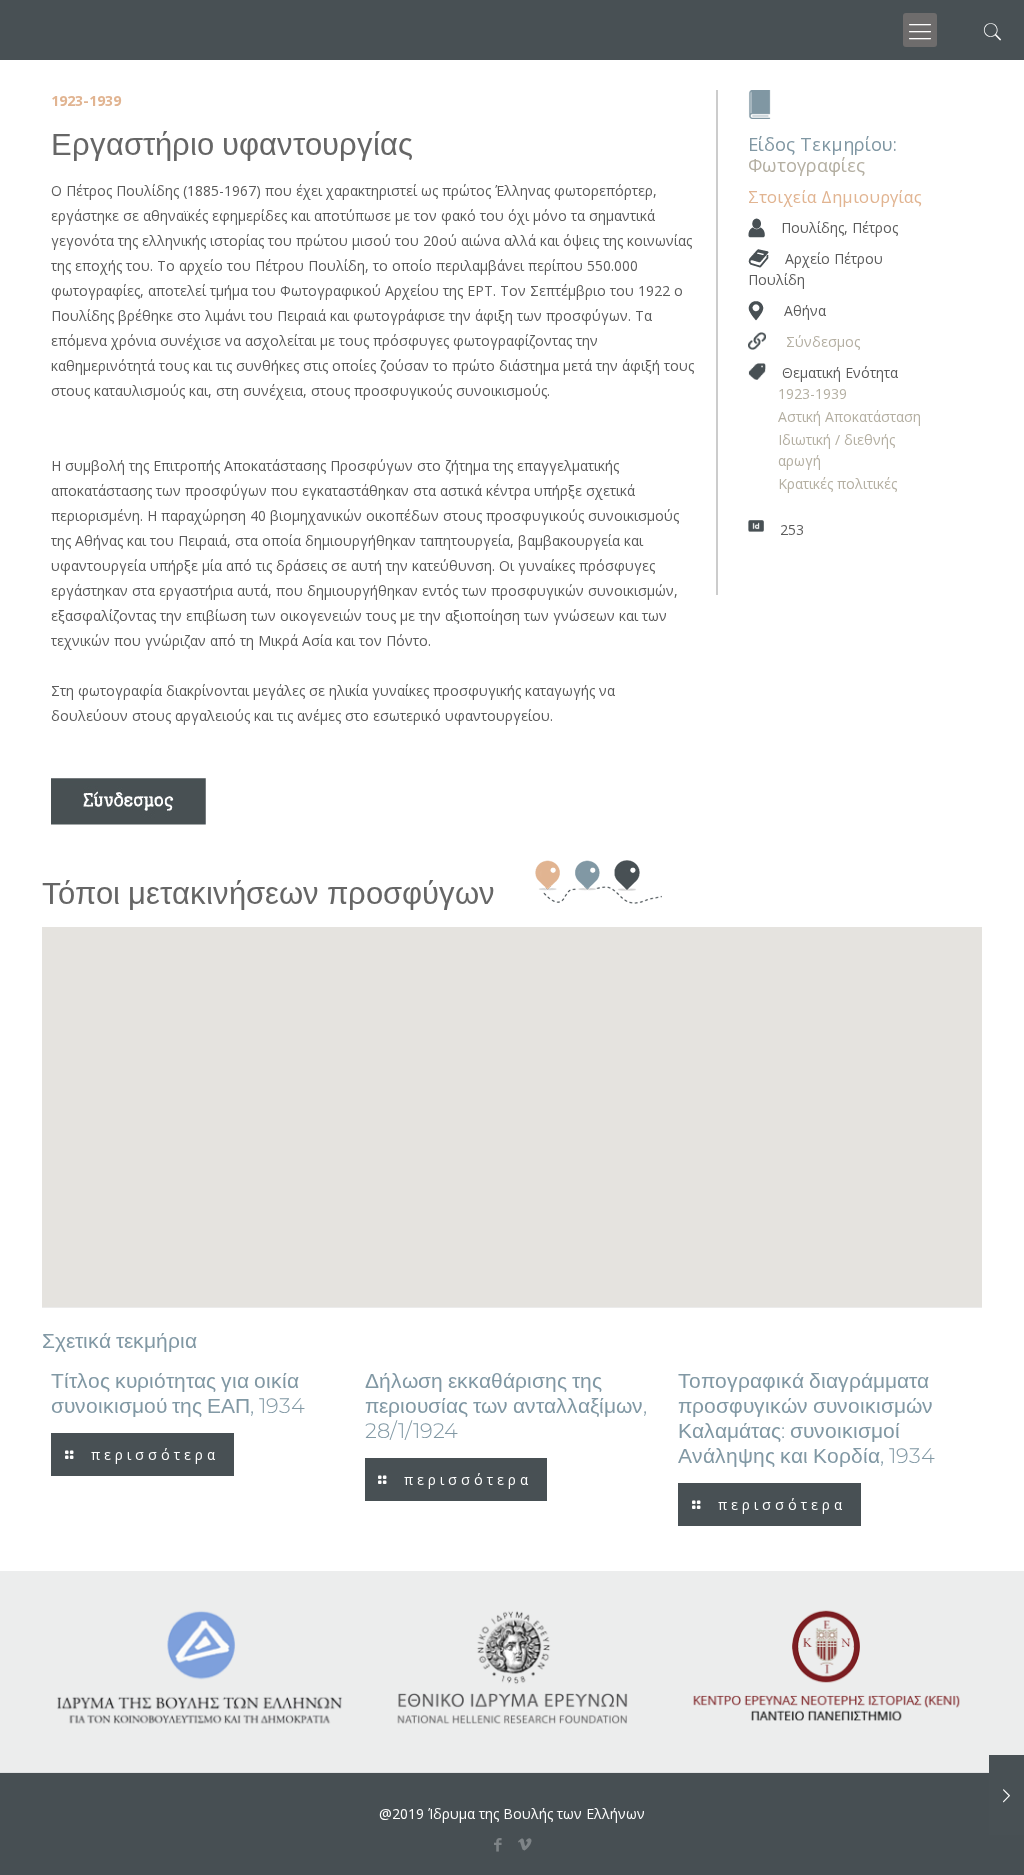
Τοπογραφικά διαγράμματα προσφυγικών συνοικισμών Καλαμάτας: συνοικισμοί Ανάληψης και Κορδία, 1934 (806, 1418)
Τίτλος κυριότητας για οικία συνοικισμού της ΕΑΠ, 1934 (178, 1393)
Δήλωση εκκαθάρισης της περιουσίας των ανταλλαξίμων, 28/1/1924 (506, 1405)
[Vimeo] (525, 1844)
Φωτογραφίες (806, 165)
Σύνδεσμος (823, 341)
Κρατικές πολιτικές (837, 483)
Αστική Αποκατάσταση (849, 416)
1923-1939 (812, 393)
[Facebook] (498, 1844)
